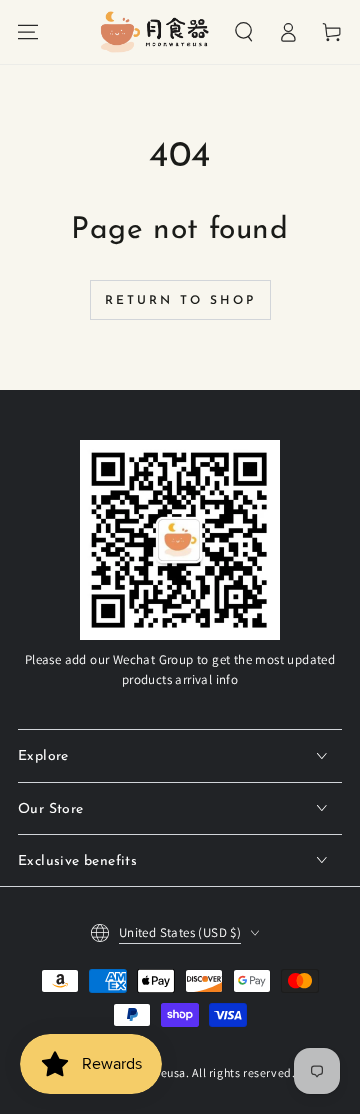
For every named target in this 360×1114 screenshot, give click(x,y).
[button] (244, 32)
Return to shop (180, 301)
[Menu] (28, 32)
